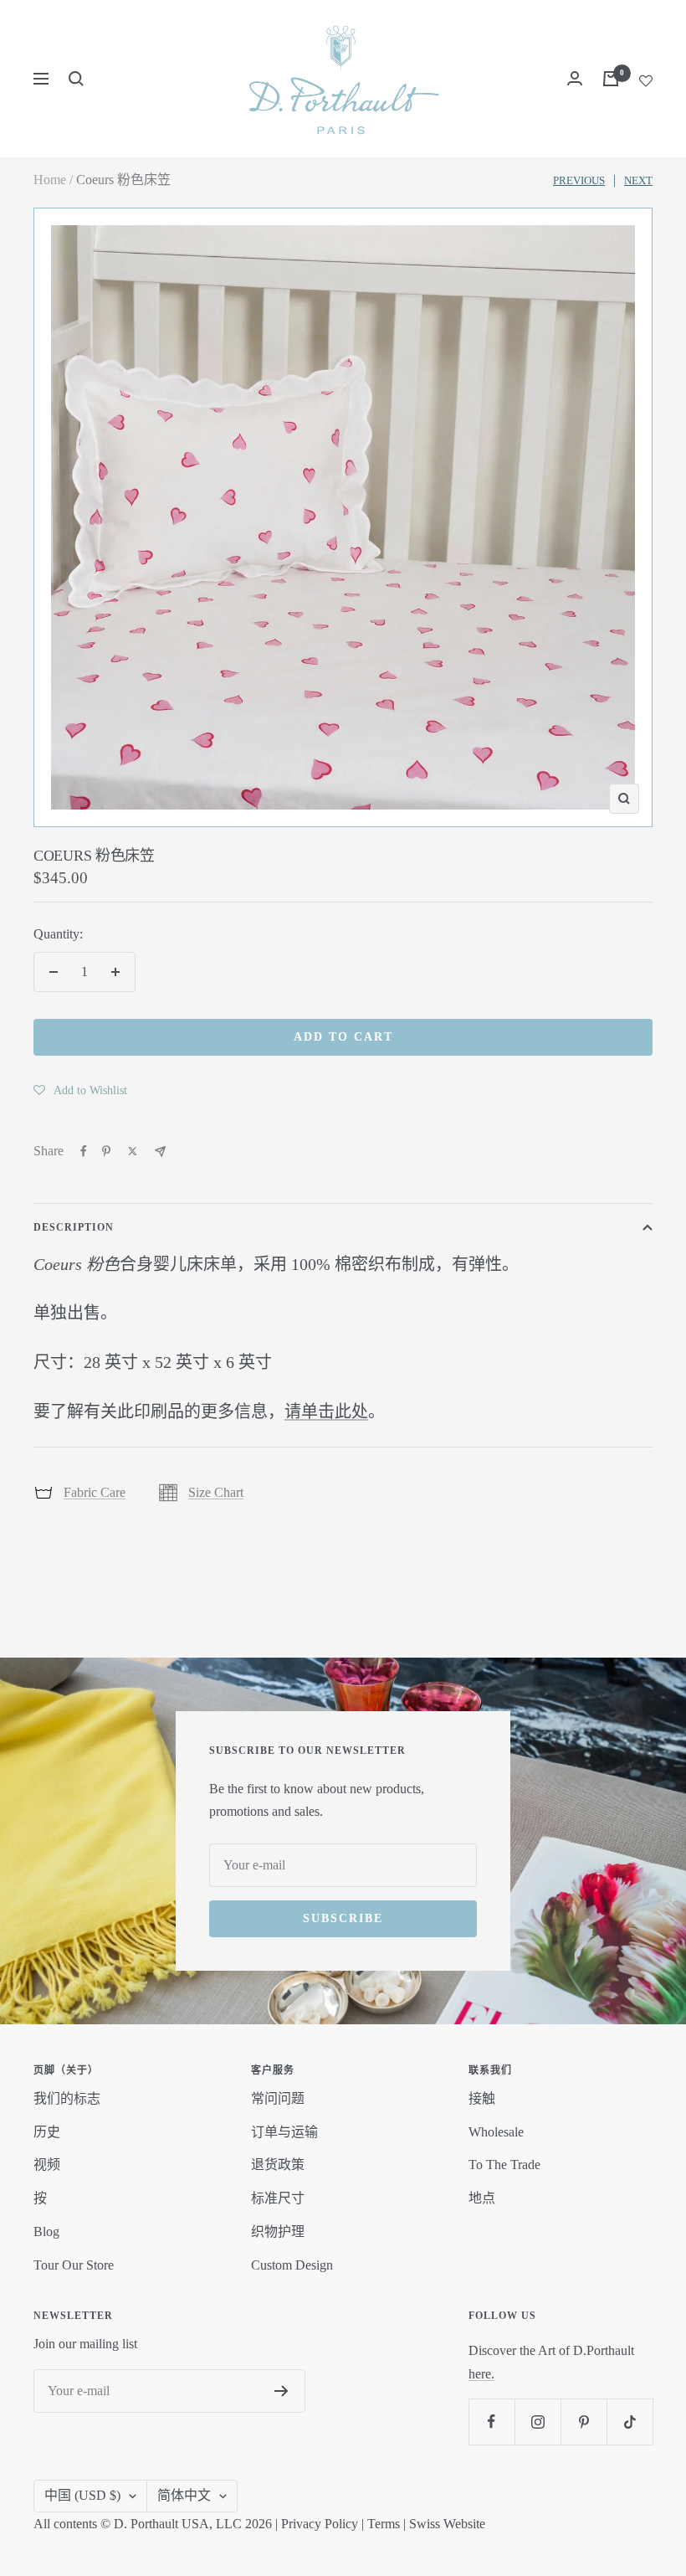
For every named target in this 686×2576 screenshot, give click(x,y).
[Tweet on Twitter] (133, 1151)
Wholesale (496, 2132)
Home (50, 180)
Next (638, 180)
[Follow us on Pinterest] (584, 2422)
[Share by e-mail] (160, 1152)
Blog (46, 2232)
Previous (579, 180)
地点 (482, 2198)
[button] (80, 1090)
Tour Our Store (74, 2265)
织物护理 (278, 2232)
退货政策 (278, 2165)
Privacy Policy (320, 2524)
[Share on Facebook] (84, 1151)
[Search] (76, 79)
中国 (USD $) (82, 2495)
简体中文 (184, 2495)
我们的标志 (67, 2098)
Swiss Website (447, 2524)
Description (74, 1227)
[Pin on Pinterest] (106, 1151)
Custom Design (292, 2265)
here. (481, 2374)
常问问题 (278, 2098)
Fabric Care (95, 1492)
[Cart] (611, 79)
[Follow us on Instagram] (538, 2422)
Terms (384, 2524)
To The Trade (504, 2165)
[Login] (575, 78)
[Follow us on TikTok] (630, 2422)
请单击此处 (326, 1411)
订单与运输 (284, 2132)
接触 (482, 2098)
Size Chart (216, 1492)
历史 (47, 2132)
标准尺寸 (278, 2198)
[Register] (282, 2391)
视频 (47, 2165)
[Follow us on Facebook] (491, 2422)
